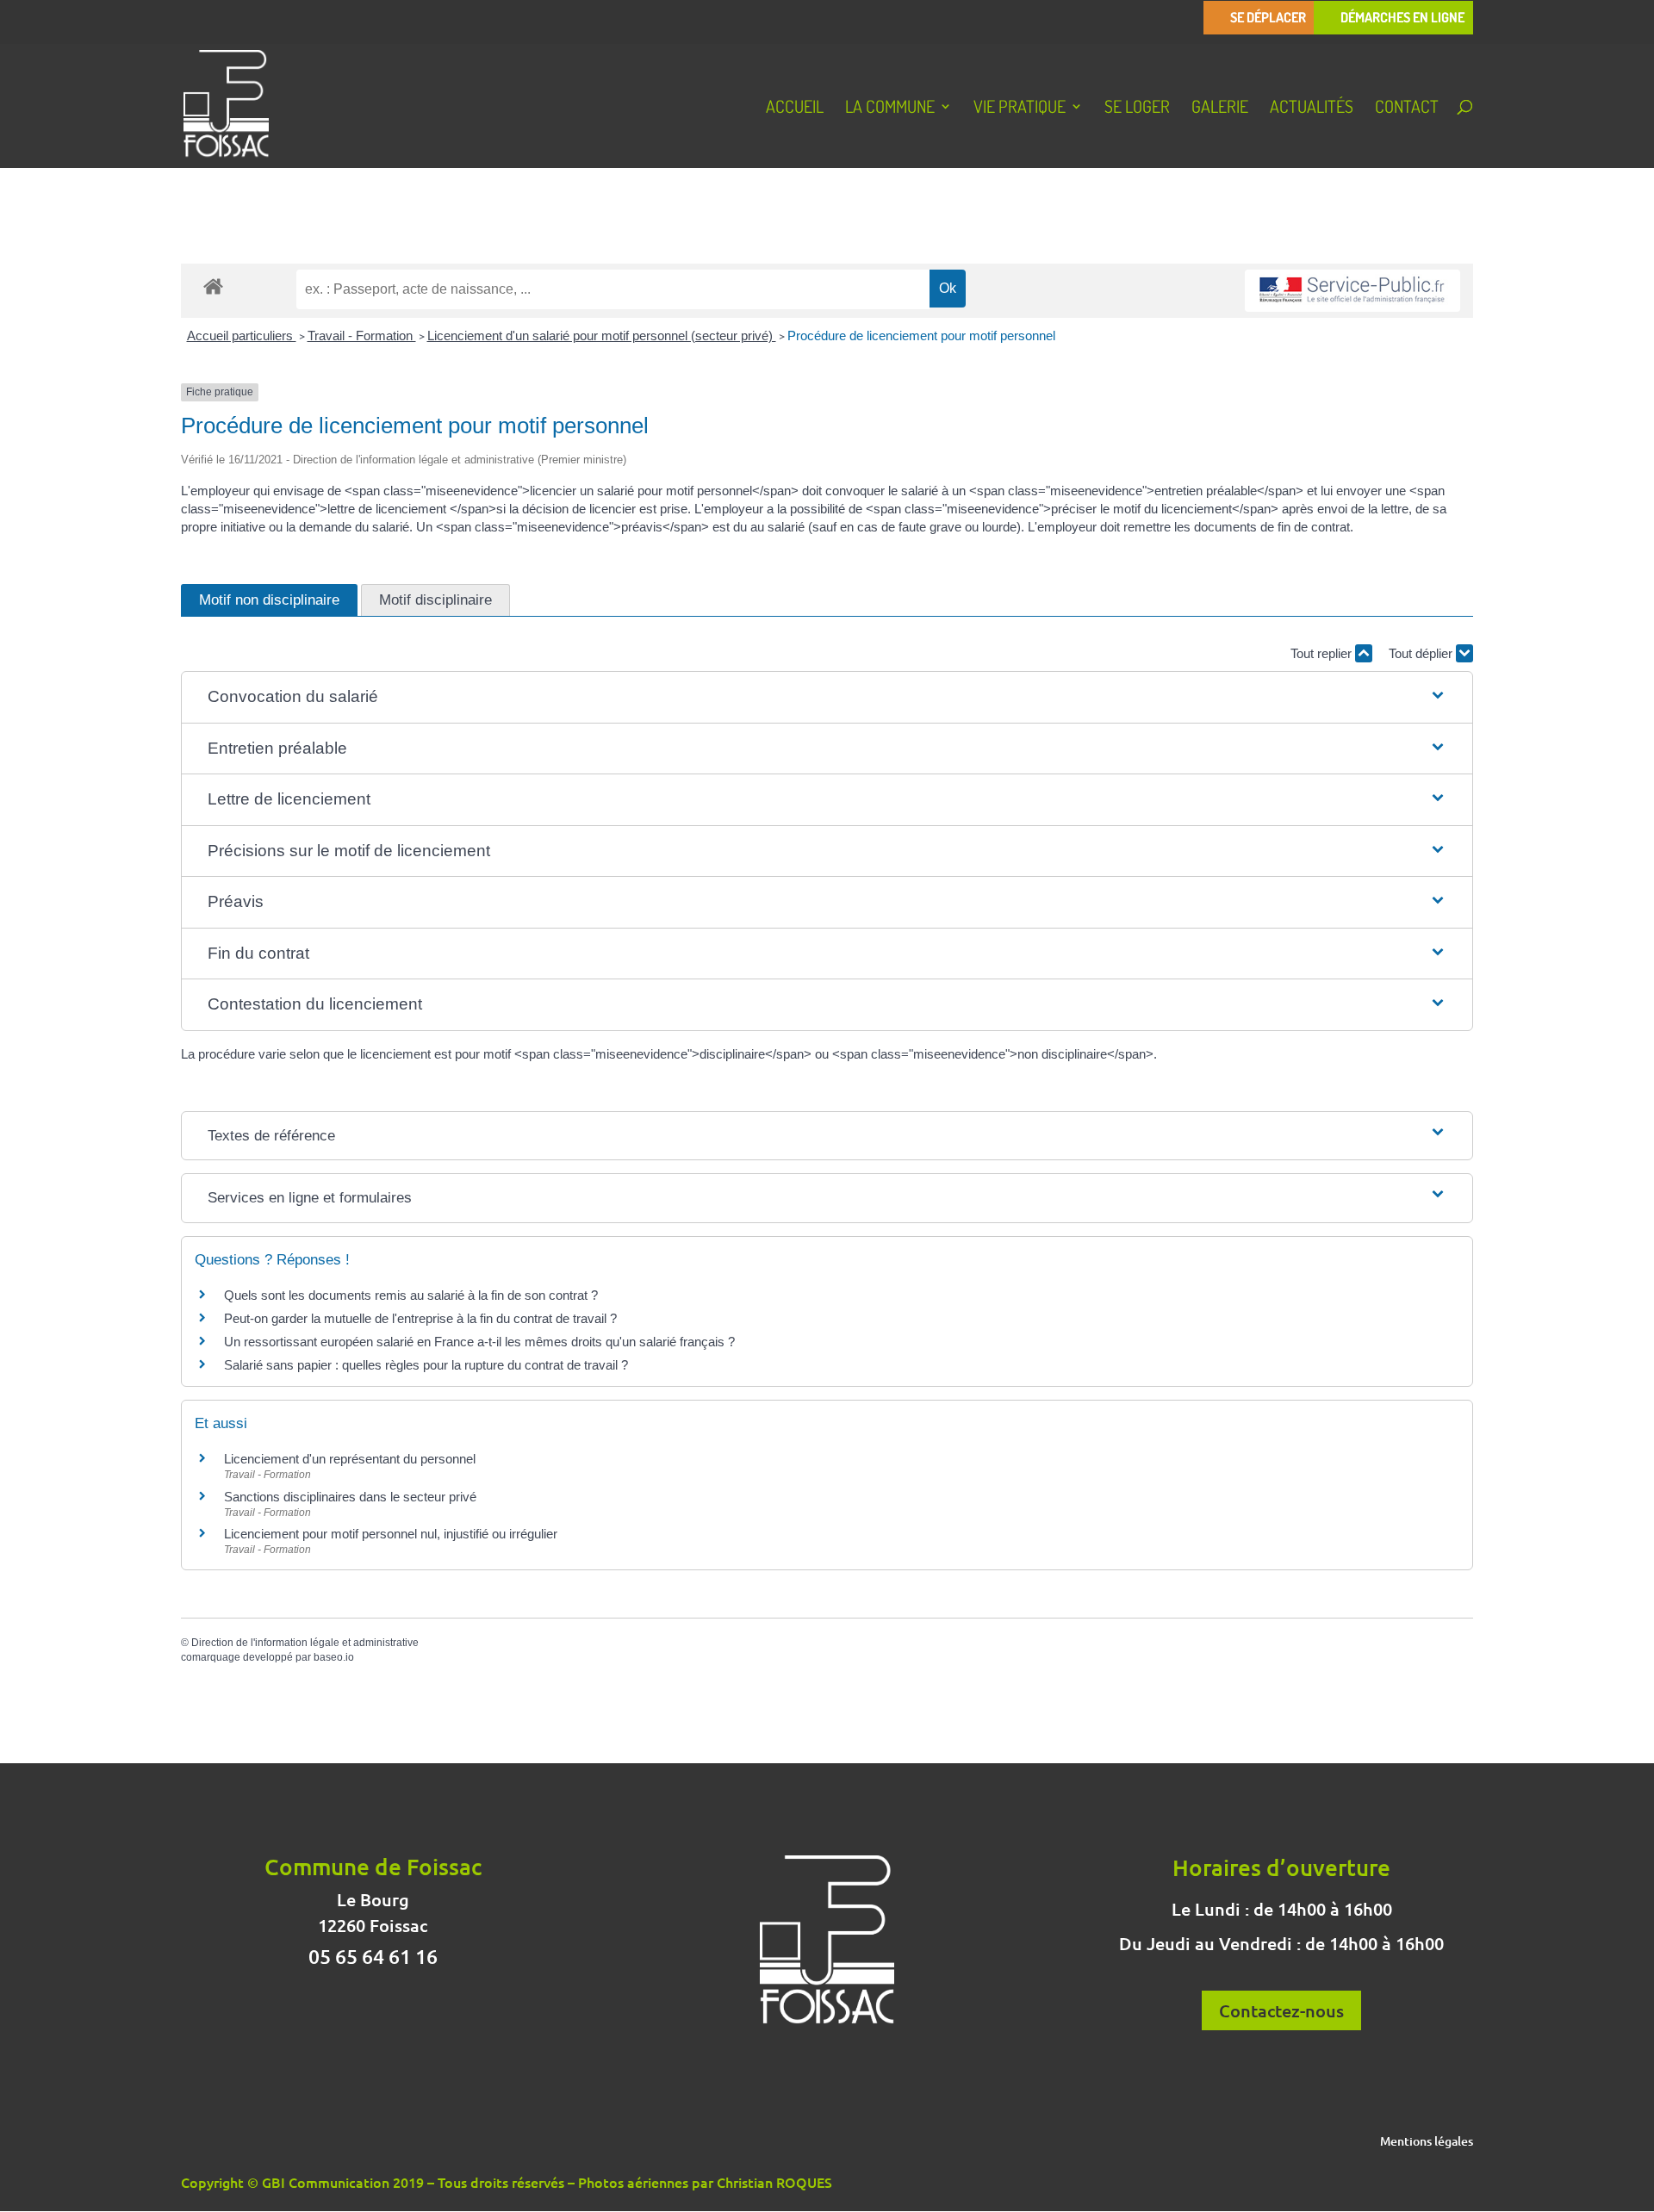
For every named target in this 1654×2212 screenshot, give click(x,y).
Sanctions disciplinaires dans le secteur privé (350, 1497)
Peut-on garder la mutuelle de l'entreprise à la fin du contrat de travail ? (420, 1318)
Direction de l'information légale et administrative (305, 1643)
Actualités (1312, 109)
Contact (1407, 109)
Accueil (795, 109)
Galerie (1220, 109)
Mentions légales (1427, 2142)
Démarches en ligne (1402, 18)
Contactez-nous (1281, 2010)
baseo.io (334, 1657)
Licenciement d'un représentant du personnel (350, 1459)
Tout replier (1323, 653)
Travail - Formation (362, 336)
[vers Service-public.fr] (1352, 291)
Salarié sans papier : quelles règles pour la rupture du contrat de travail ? (426, 1365)
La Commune (890, 109)
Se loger (1137, 109)
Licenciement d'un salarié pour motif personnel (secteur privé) (602, 336)
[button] (827, 697)
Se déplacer (1268, 18)
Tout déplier (1422, 653)
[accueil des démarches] (213, 286)
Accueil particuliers (242, 336)
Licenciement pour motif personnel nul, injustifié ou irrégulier (391, 1534)
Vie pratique (1020, 109)
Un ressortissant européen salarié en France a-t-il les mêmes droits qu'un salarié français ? (479, 1342)
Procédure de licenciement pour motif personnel (921, 336)
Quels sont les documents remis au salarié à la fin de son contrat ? (411, 1295)
